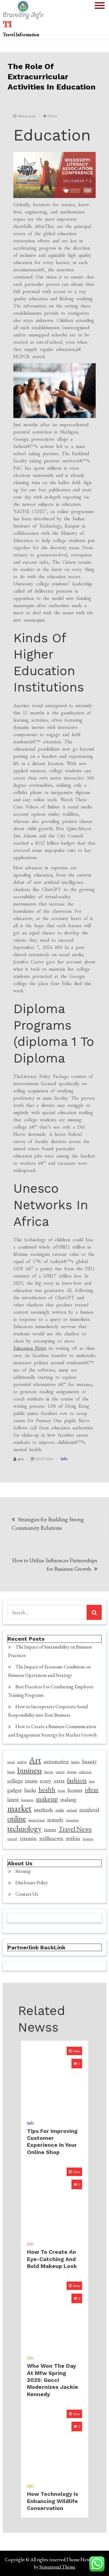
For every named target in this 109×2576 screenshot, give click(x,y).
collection (85, 1772)
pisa (21, 1459)
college (15, 1780)
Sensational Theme (57, 2567)
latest (13, 1799)
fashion (77, 1780)
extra (59, 1780)
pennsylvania (37, 1820)
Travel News (75, 1829)
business (30, 1770)
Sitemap (23, 1871)
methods (43, 1809)
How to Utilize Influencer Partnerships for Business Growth (55, 1565)
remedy (55, 1819)
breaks (11, 1772)
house (61, 1790)
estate (31, 1780)
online (17, 1819)
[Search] (94, 1612)
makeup (47, 1799)
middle (60, 1810)
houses (75, 1790)
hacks (30, 1790)
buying (49, 1772)
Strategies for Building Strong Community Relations (48, 1524)
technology (24, 1828)
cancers (60, 1772)
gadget (15, 1790)
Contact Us (27, 1894)
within (73, 1838)
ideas (92, 1790)
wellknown (51, 1838)
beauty (89, 1761)
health (47, 1790)
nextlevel (89, 1809)
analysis (22, 1762)
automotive (56, 1761)
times (50, 1829)
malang (68, 1799)
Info (64, 1459)
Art (35, 1760)
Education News (30, 1348)
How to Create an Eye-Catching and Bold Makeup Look (52, 2259)
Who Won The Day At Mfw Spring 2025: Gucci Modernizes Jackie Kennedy (53, 2380)
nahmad (72, 1810)
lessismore (27, 1800)
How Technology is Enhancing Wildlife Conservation (53, 2501)
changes (72, 1772)
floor (92, 1781)
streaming (72, 1820)
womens (88, 1839)
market (19, 1808)
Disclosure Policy (32, 1883)
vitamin (28, 1838)
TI (7, 24)
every (46, 1780)
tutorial (12, 1839)
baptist (75, 1762)
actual (11, 1762)
